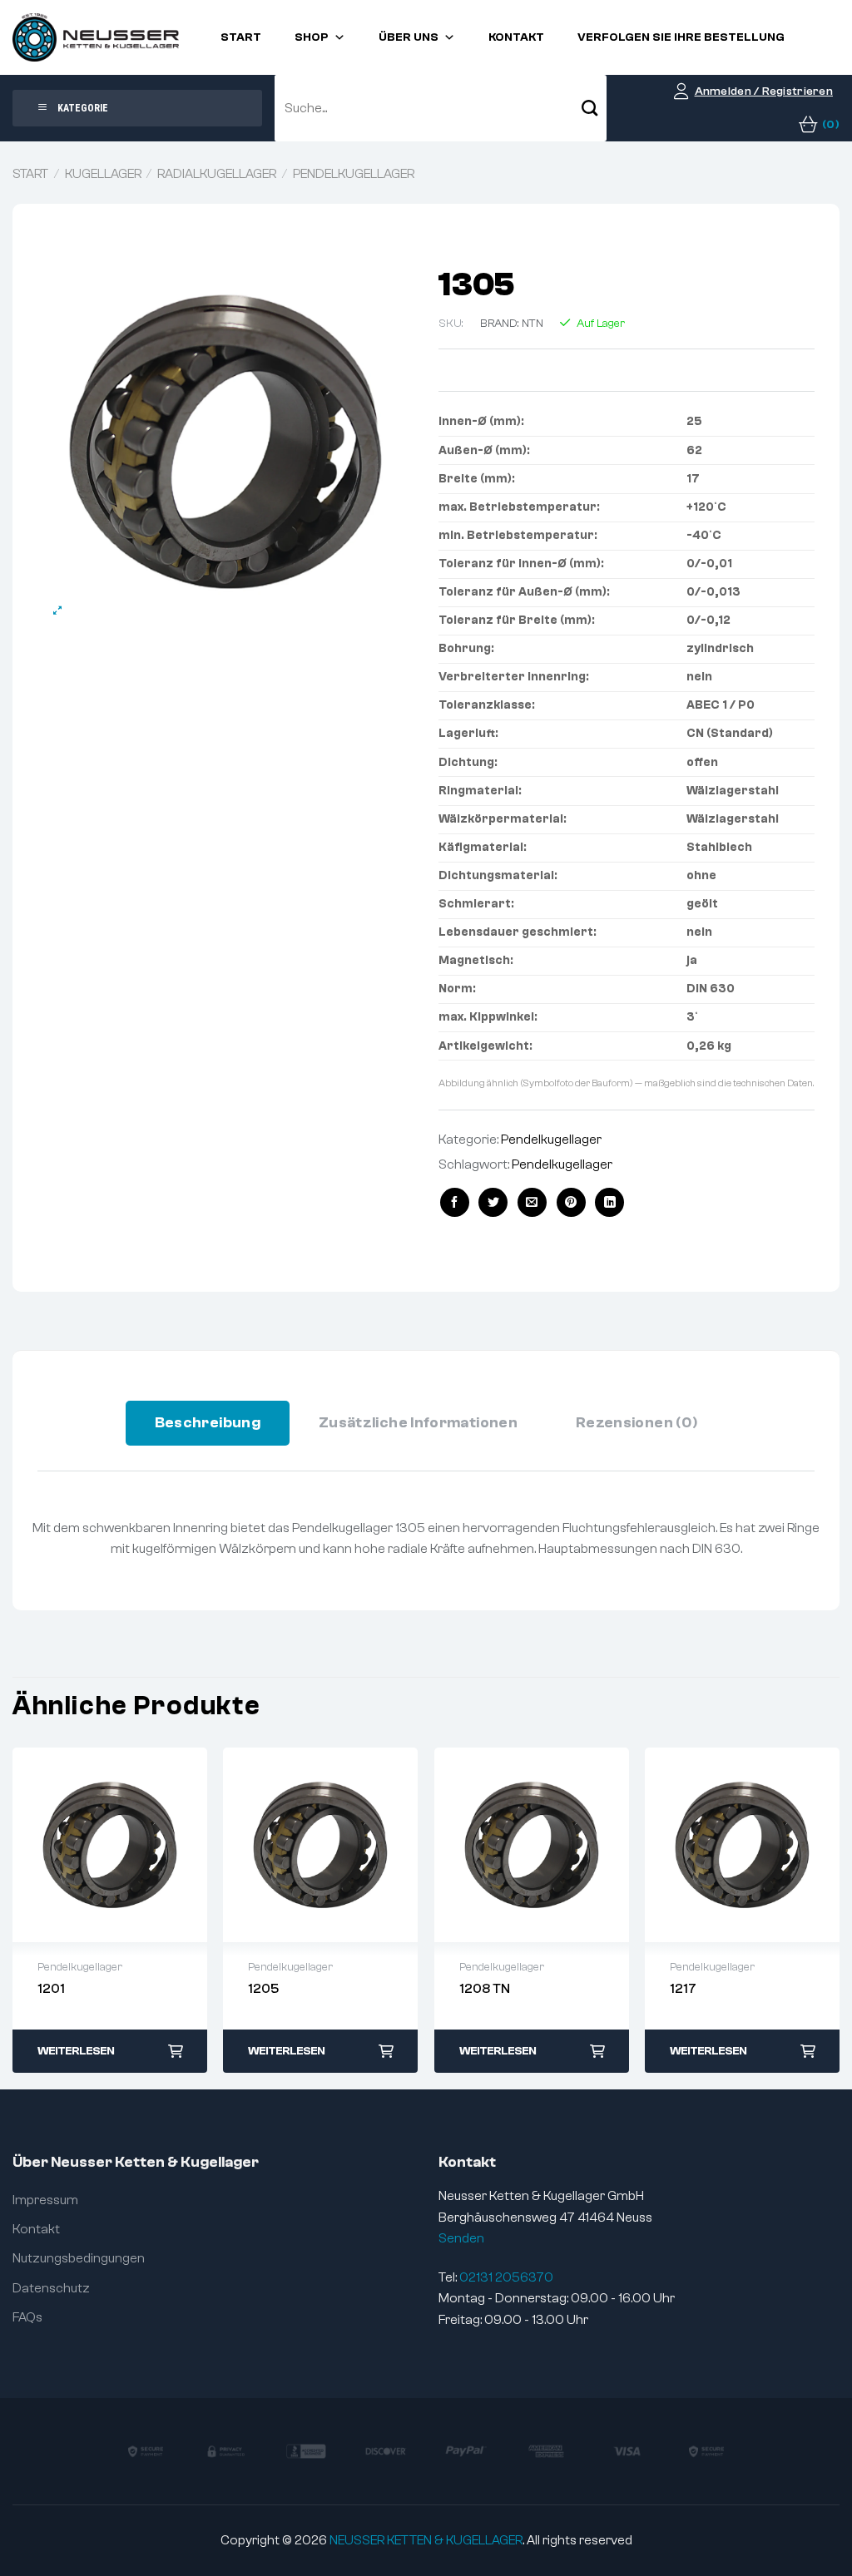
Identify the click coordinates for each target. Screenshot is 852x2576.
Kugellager (103, 174)
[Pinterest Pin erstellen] (571, 1202)
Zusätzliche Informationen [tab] (418, 1423)
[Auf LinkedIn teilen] (609, 1202)
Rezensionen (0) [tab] (637, 1423)
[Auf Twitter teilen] (493, 1202)
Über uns (409, 37)
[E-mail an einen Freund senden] (532, 1202)
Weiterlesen (76, 2051)
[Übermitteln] (590, 108)
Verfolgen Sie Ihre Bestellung (681, 37)
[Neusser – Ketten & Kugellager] (96, 37)
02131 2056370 (506, 2277)
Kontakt (516, 37)
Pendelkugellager (354, 174)
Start (241, 37)
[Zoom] (58, 611)
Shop (312, 37)
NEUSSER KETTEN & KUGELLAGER (426, 2540)
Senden (461, 2238)
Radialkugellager (217, 174)
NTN (532, 324)
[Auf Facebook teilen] (455, 1202)
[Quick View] (110, 1845)
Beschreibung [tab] (208, 1423)
